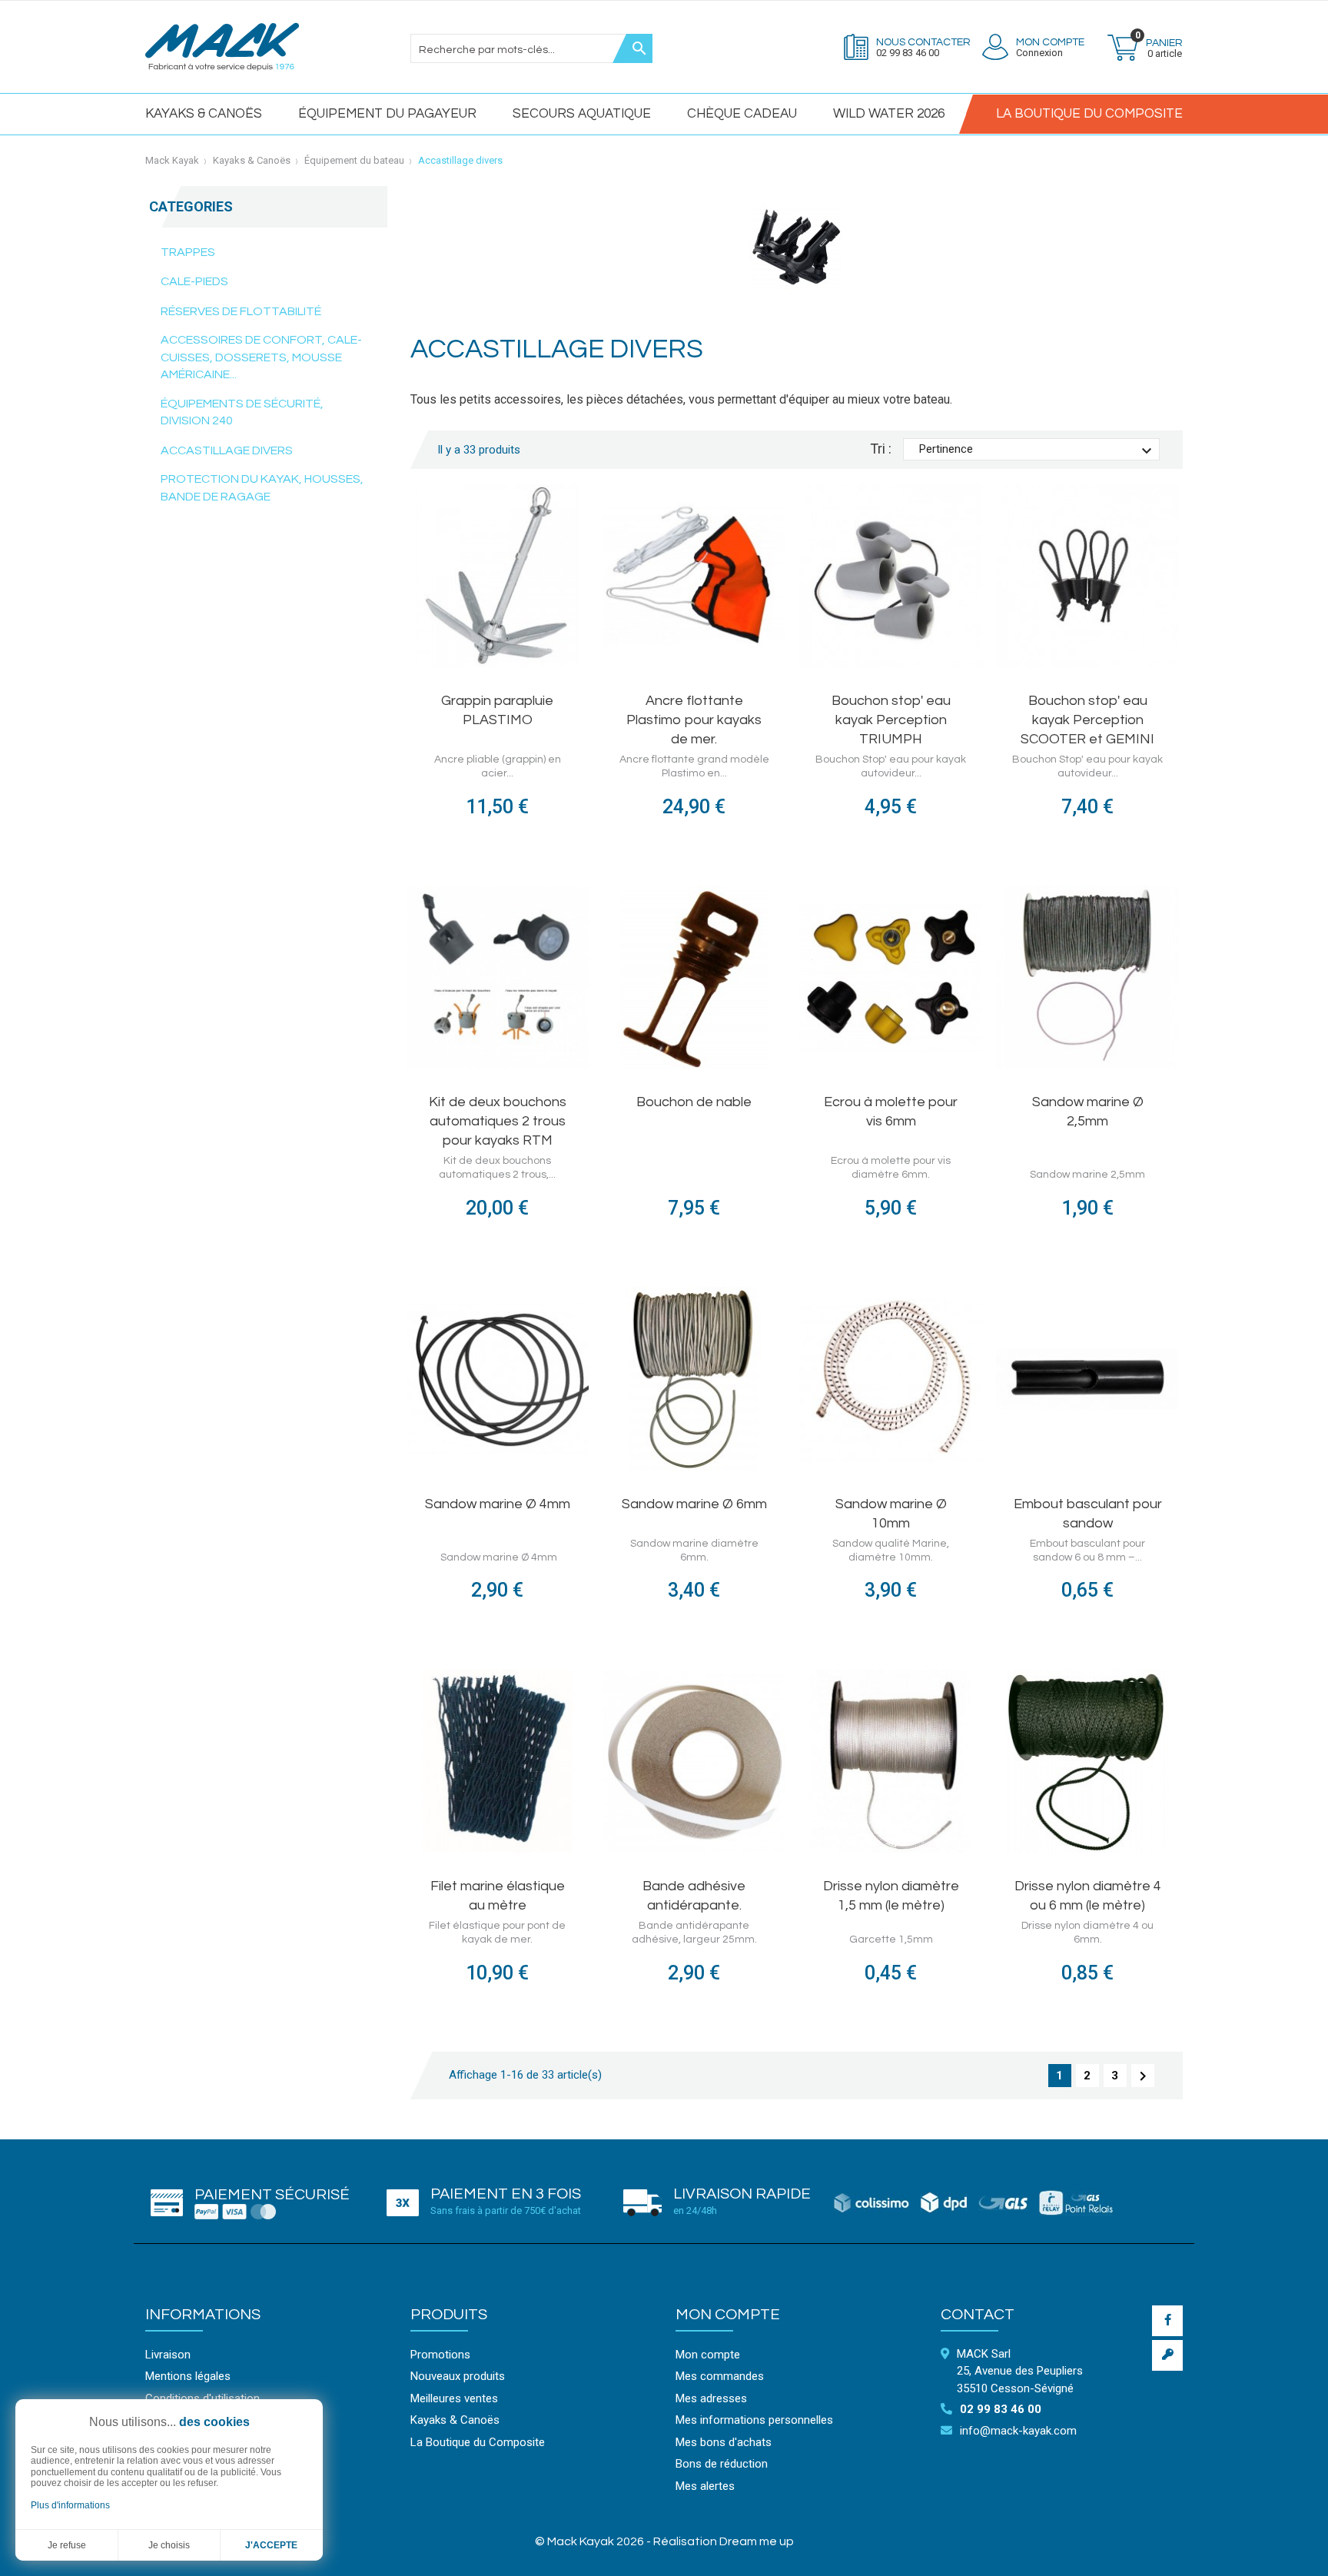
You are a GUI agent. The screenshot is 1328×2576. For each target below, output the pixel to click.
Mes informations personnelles (754, 2420)
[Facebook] (1167, 2321)
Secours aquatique (582, 114)
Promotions (440, 2355)
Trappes (188, 252)
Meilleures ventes (454, 2398)
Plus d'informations (70, 2505)
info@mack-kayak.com (1018, 2431)
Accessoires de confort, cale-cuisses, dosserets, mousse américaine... (261, 357)
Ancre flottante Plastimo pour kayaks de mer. (694, 720)
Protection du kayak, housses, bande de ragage (262, 488)
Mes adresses (711, 2398)
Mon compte (728, 2315)
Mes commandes (720, 2376)
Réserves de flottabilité (241, 311)
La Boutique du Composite (478, 2442)
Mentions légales (188, 2376)
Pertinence (1037, 451)
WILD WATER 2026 (889, 114)
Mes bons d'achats (724, 2442)
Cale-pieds (194, 281)
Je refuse (67, 2545)
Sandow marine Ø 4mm (498, 1504)
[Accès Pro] (1167, 2355)
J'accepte (271, 2545)
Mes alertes (705, 2486)
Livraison (168, 2355)
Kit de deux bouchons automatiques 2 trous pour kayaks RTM (498, 1121)
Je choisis (169, 2545)
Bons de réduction (722, 2464)
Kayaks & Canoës (204, 114)
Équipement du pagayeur (387, 114)
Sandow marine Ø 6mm (694, 1504)
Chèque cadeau (742, 114)
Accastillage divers (227, 450)
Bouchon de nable (694, 1102)
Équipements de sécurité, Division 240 (242, 412)
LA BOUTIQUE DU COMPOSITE (1089, 114)
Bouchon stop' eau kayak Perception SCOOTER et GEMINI (1087, 720)
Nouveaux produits (458, 2376)
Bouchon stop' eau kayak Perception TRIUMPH (891, 720)
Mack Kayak (172, 160)
